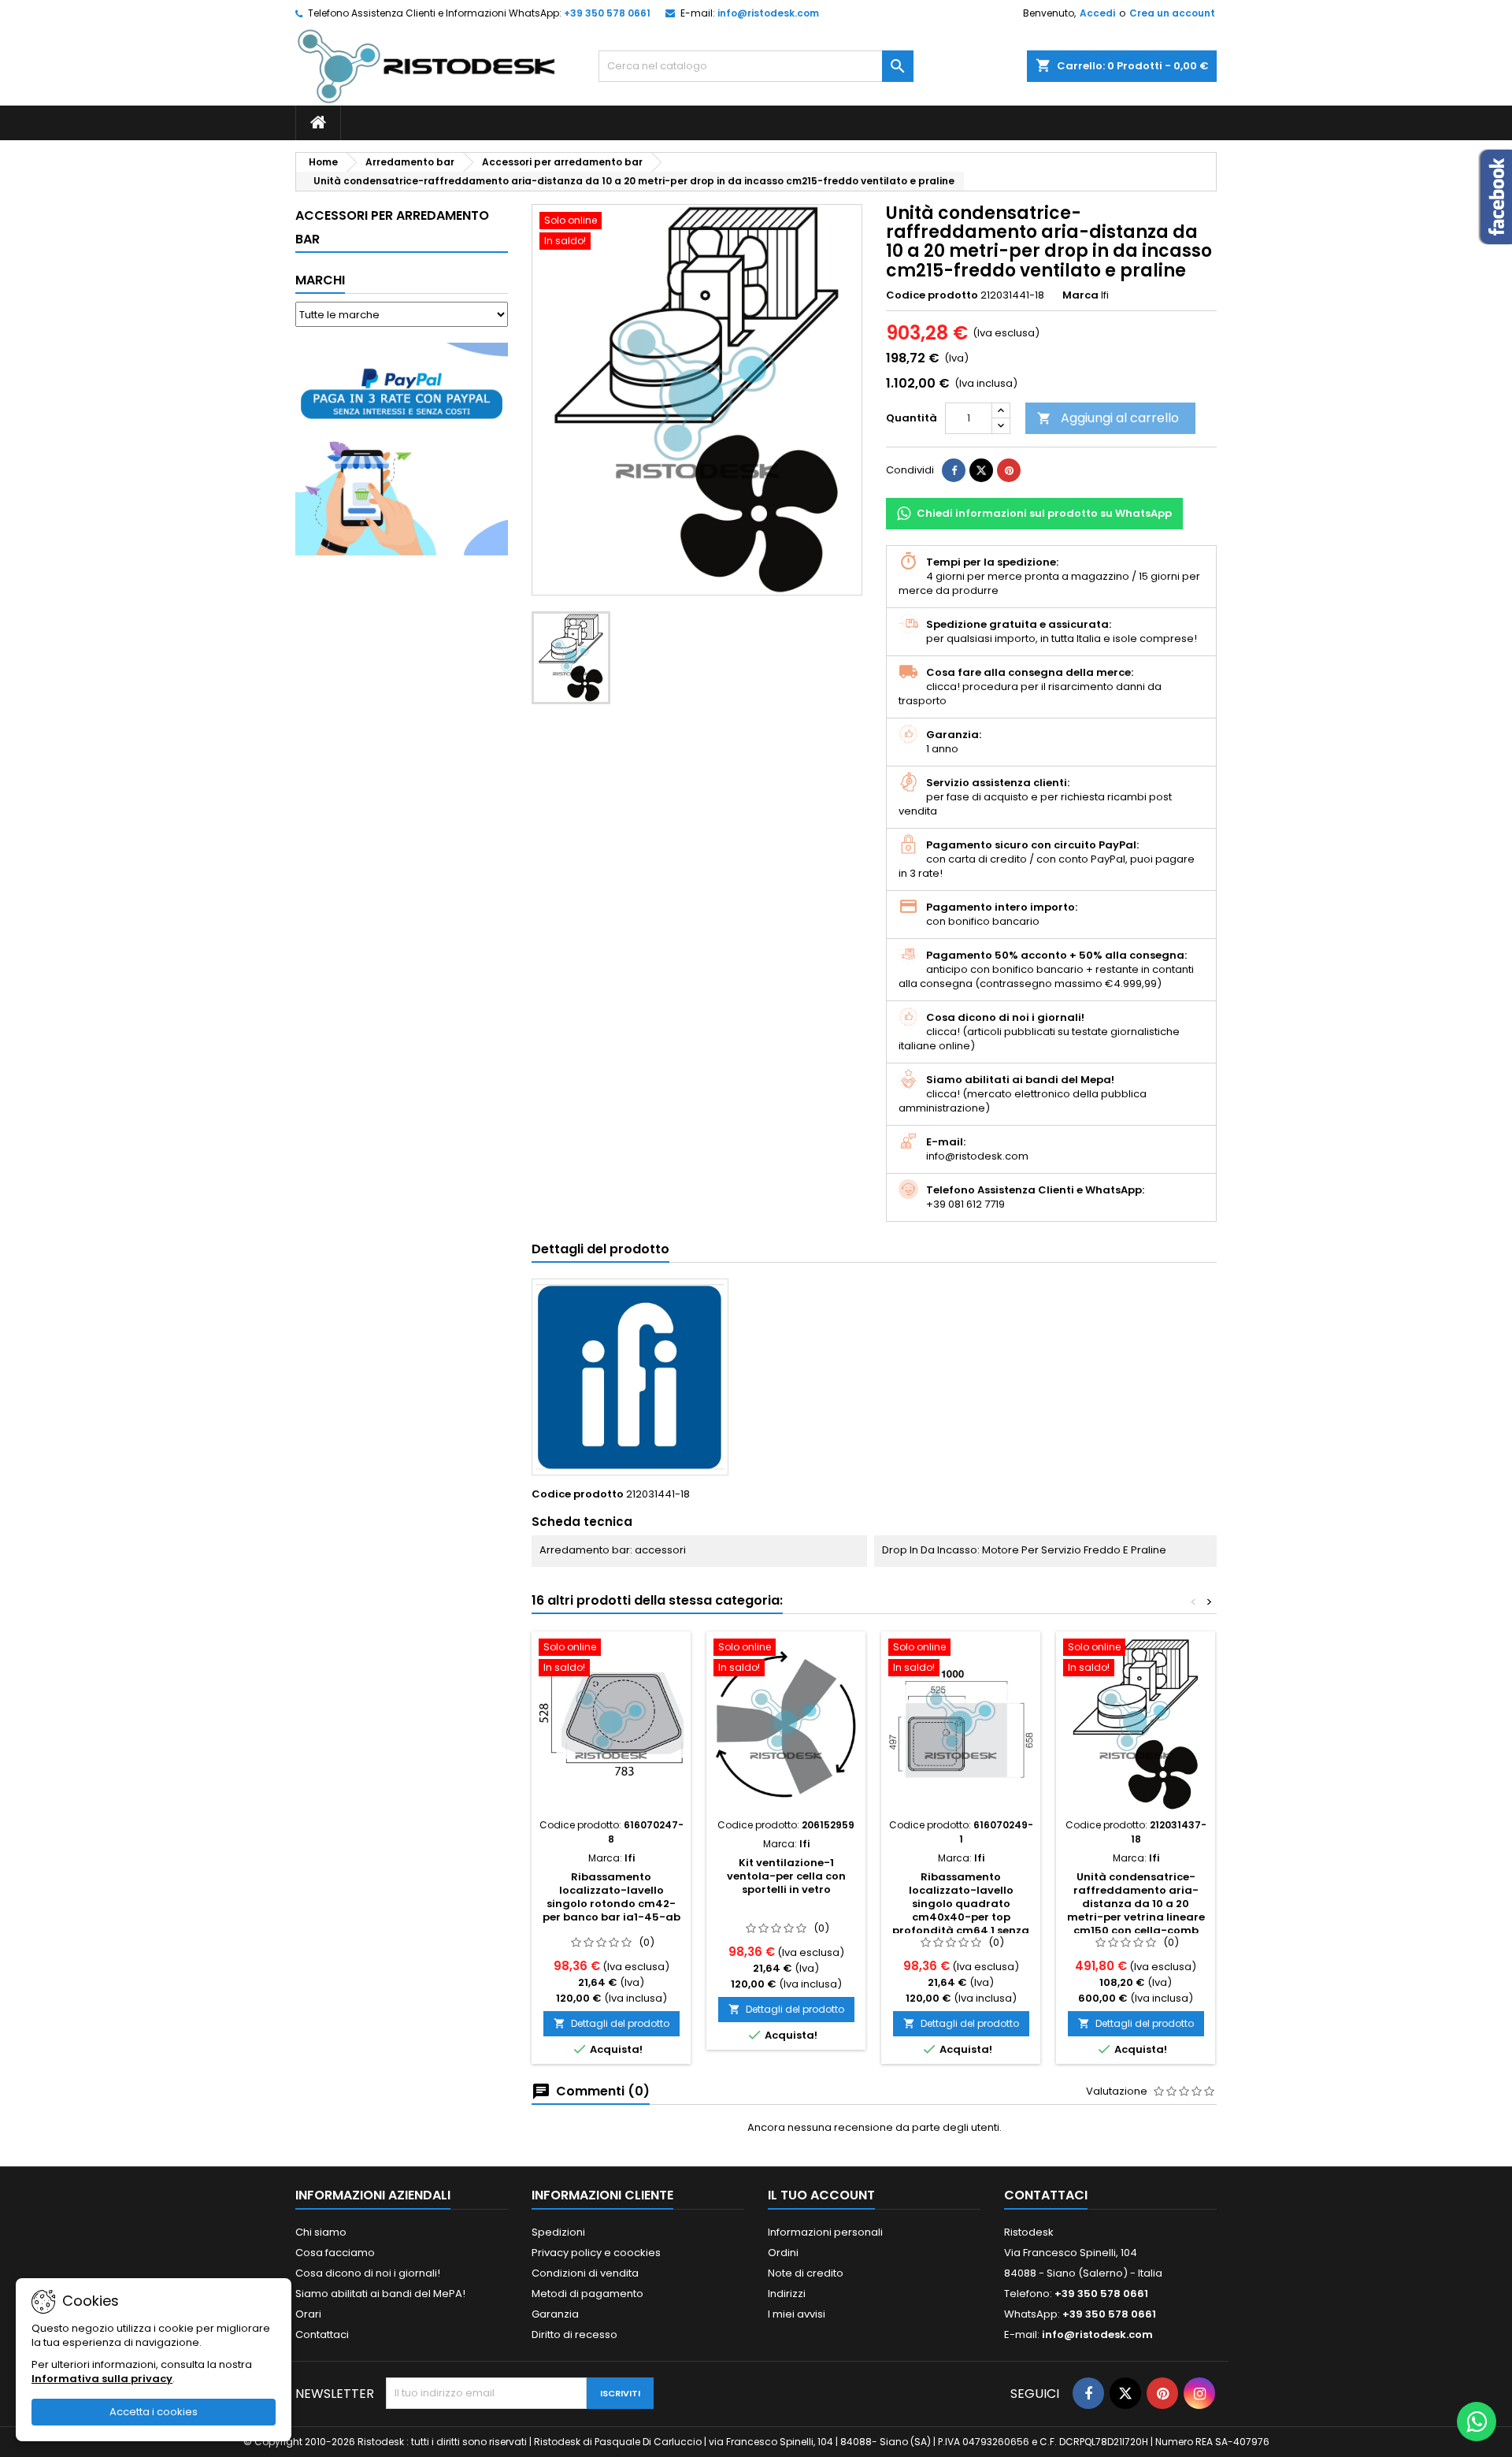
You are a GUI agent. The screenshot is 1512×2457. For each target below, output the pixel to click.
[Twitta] (981, 470)
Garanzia (555, 2314)
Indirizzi (787, 2294)
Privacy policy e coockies (596, 2253)
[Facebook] (1088, 2393)
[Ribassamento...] (611, 1724)
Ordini (783, 2253)
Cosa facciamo (335, 2253)
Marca (1080, 295)
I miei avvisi (797, 2314)
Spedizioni (558, 2232)
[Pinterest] (1009, 470)
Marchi (320, 280)
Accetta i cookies (154, 2412)
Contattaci (322, 2335)
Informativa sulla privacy (102, 2379)
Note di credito (806, 2273)
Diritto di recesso (574, 2335)
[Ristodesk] (426, 66)
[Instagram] (1199, 2393)
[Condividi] (954, 470)
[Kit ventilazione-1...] (786, 1724)
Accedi (1097, 13)
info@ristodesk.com (768, 13)
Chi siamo (321, 2232)
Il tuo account (821, 2195)
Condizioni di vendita (585, 2273)
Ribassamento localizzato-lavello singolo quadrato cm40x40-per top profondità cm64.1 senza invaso (961, 1910)
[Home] (318, 123)
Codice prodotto (932, 295)
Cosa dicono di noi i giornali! (368, 2273)
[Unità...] (1136, 1724)
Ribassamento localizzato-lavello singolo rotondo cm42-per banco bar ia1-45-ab (611, 1897)
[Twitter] (1125, 2393)
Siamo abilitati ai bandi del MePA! (380, 2294)
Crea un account (1172, 13)
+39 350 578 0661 (607, 13)
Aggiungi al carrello (1108, 418)
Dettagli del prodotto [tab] (600, 1249)
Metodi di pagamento (587, 2294)
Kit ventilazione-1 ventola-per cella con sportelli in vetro (786, 1876)
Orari (308, 2314)
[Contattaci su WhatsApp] (1477, 2422)
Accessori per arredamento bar (392, 227)
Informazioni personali (825, 2232)
